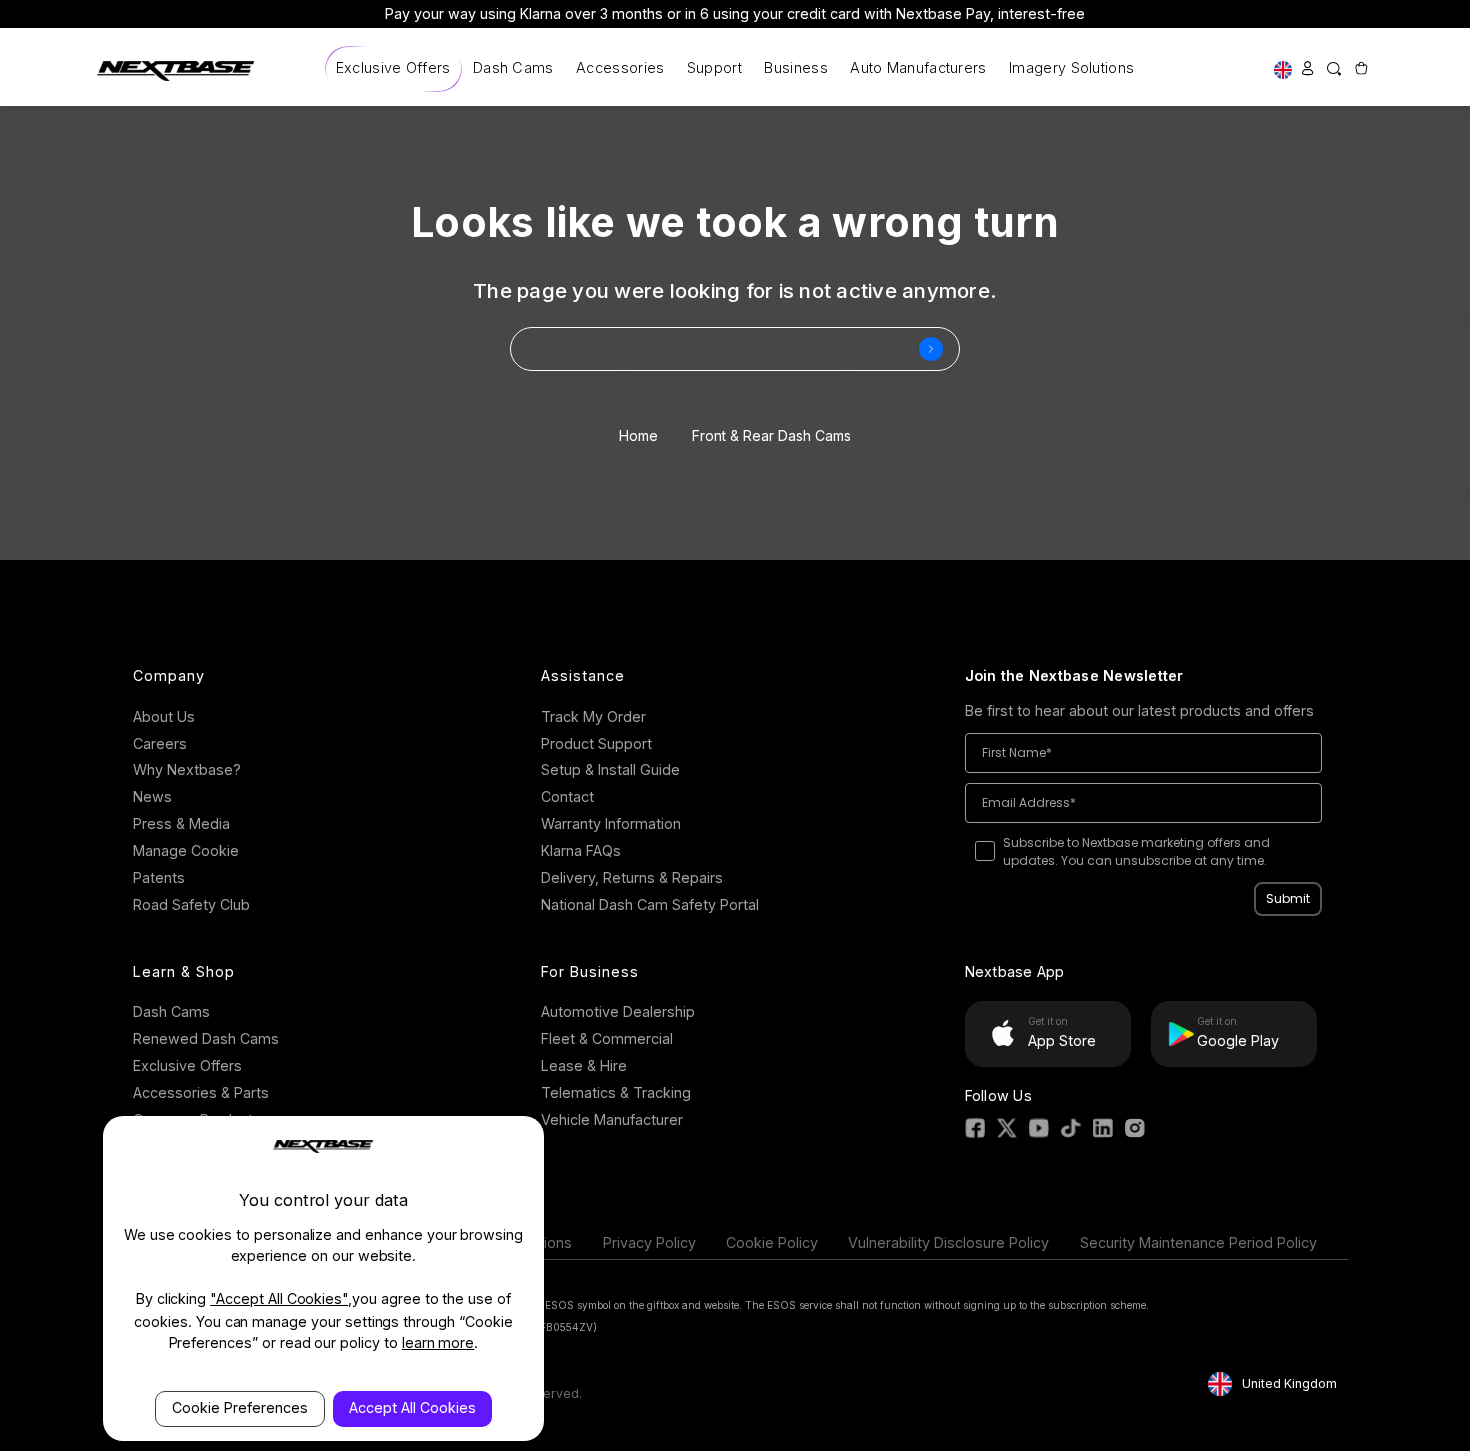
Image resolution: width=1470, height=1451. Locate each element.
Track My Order (593, 716)
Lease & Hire (584, 1065)
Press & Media (181, 823)
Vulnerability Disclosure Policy (948, 1242)
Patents (159, 877)
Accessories (620, 67)
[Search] (1334, 68)
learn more (438, 1342)
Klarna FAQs (581, 850)
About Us (164, 716)
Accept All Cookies (412, 1407)
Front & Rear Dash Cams (771, 435)
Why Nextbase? (187, 769)
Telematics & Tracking (616, 1092)
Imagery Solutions (1071, 67)
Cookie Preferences (240, 1407)
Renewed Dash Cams (206, 1038)
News (152, 796)
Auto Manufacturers (918, 67)
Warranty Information (611, 823)
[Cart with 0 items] (1360, 68)
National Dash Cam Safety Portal (650, 904)
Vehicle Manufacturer (612, 1119)
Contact (567, 796)
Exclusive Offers (393, 67)
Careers (160, 743)
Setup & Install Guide (610, 769)
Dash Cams (513, 67)
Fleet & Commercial (607, 1038)
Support (714, 67)
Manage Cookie (186, 850)
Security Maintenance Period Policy (1198, 1242)
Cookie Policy (772, 1242)
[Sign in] (1308, 68)
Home (638, 435)
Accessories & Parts (201, 1092)
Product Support (596, 743)
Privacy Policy (649, 1242)
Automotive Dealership (618, 1011)
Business (795, 67)
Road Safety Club (191, 904)
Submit (1288, 898)
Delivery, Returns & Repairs (632, 877)
